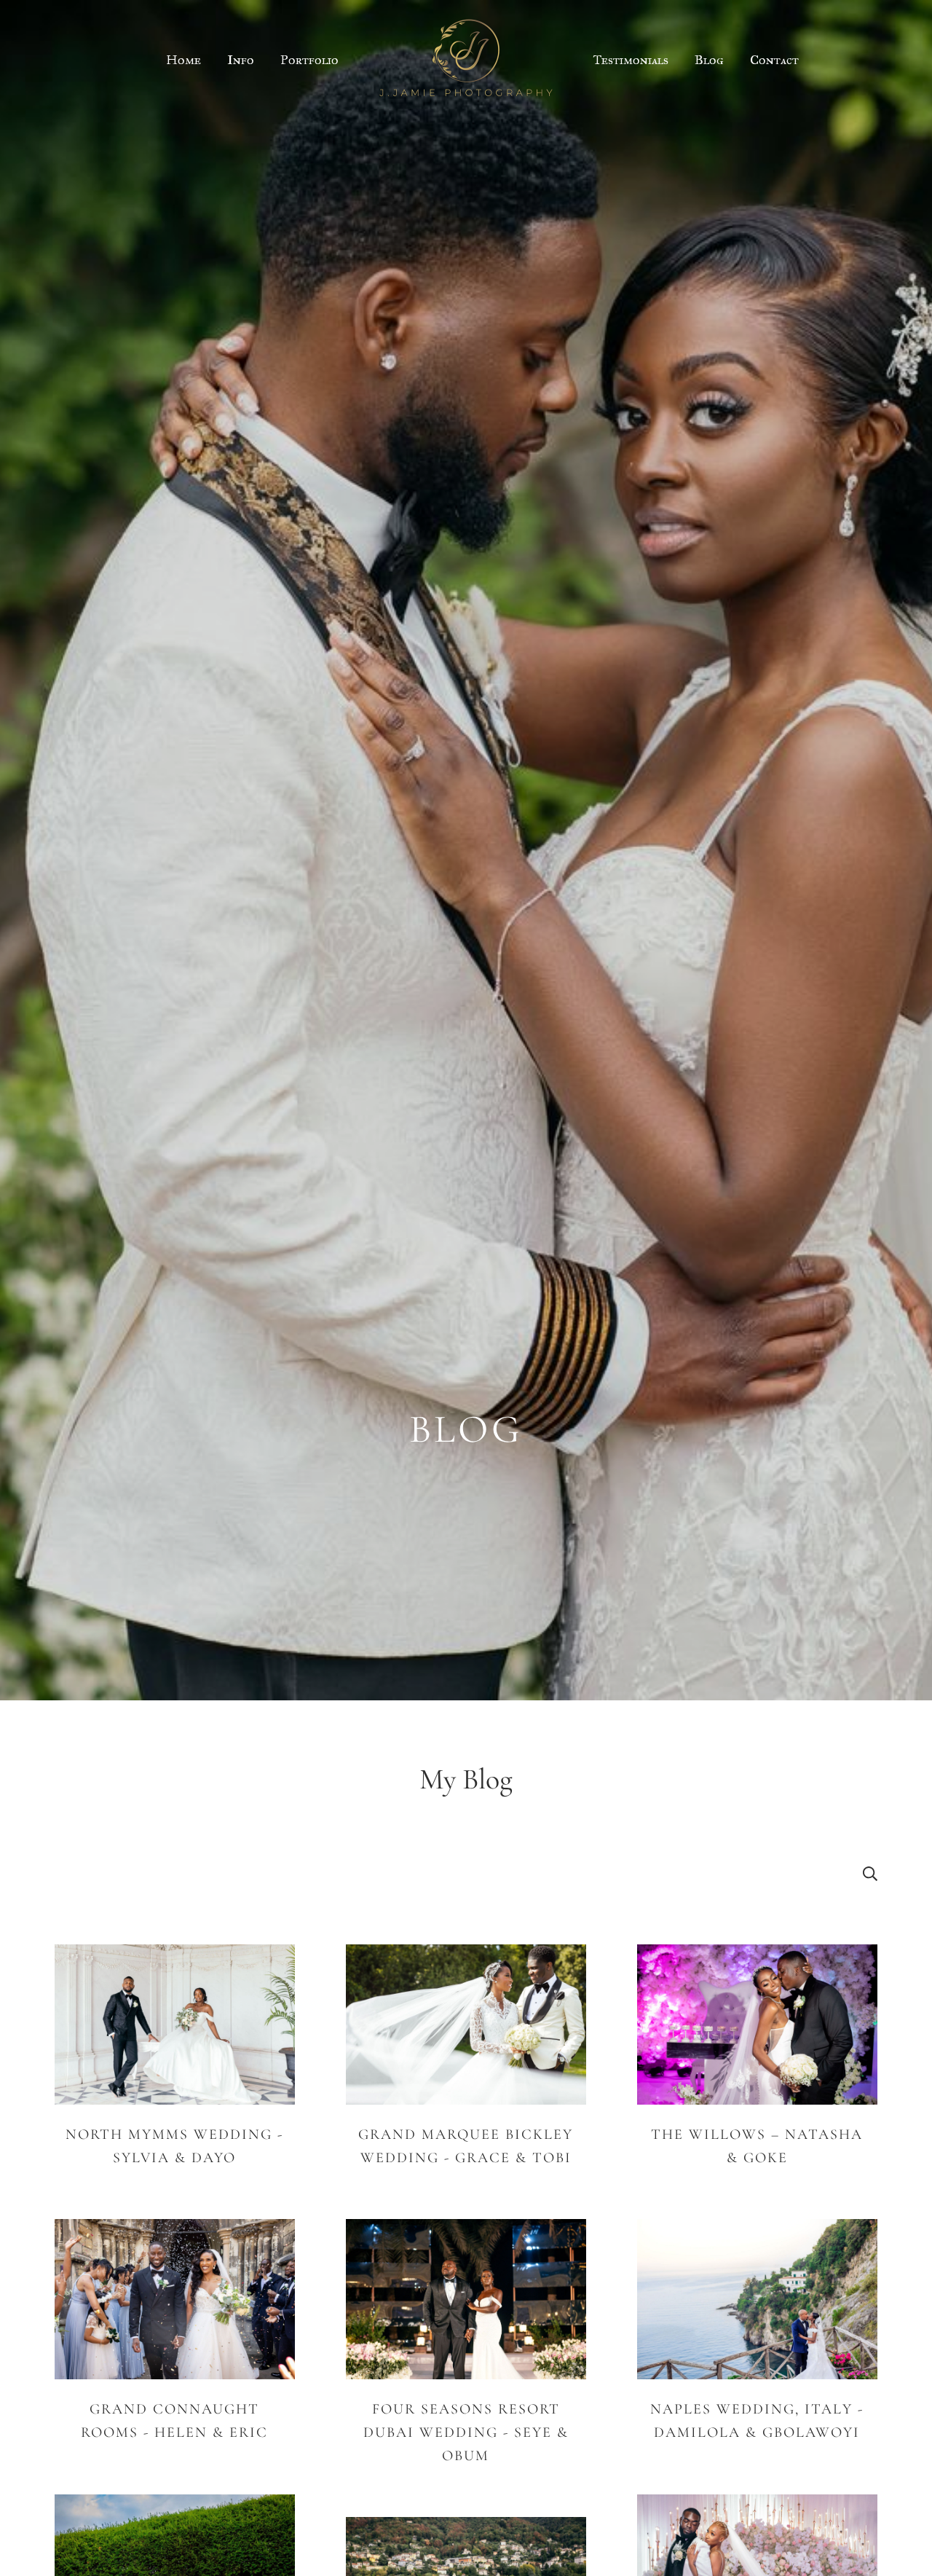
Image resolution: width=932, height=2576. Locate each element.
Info (241, 60)
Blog (709, 60)
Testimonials (631, 60)
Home (183, 60)
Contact (774, 60)
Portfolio (309, 60)
